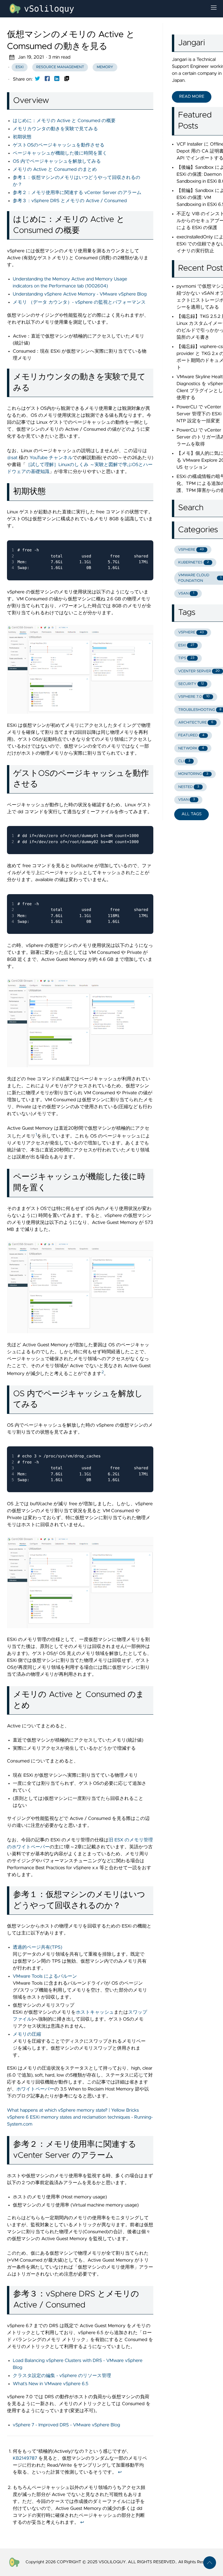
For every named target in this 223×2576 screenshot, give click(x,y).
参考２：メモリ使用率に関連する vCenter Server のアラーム (77, 193)
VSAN (186, 594)
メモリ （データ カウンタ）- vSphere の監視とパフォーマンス (79, 302)
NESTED (189, 787)
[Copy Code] (117, 534)
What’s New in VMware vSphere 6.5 (51, 2384)
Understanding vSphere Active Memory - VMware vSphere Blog (80, 294)
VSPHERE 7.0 (194, 697)
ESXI (186, 645)
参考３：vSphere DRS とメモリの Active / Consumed (70, 201)
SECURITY (191, 684)
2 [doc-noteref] (103, 1372)
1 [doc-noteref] (36, 1135)
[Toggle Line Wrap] (141, 534)
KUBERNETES (194, 563)
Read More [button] (192, 97)
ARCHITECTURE (196, 723)
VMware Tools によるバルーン (45, 1977)
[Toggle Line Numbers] (130, 534)
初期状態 (22, 137)
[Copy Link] (67, 80)
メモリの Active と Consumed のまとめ (55, 170)
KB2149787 (25, 2459)
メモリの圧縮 (27, 2035)
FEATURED (191, 735)
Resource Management (60, 67)
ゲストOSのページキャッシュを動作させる (59, 145)
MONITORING (193, 774)
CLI (184, 761)
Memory (105, 67)
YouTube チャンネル (51, 458)
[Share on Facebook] (47, 80)
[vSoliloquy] (105, 9)
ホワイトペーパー (35, 2089)
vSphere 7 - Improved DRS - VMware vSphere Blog (66, 2425)
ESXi (20, 67)
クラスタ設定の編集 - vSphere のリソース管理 (62, 2376)
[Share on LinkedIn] (57, 80)
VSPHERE (191, 550)
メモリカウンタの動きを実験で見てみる (55, 129)
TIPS (186, 658)
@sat (12, 458)
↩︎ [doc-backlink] (120, 2472)
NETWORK (191, 748)
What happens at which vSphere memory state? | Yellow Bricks (73, 2111)
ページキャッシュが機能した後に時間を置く (60, 153)
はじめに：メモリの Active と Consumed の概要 (64, 121)
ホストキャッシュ (95, 2012)
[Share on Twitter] (37, 80)
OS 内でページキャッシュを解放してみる (57, 162)
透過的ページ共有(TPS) (37, 1948)
